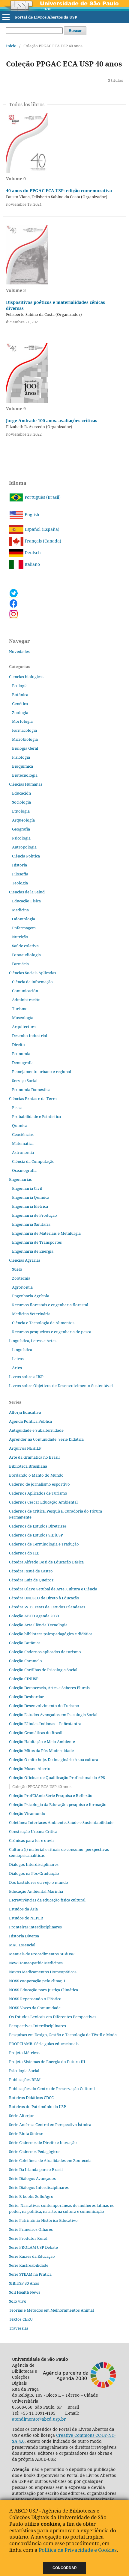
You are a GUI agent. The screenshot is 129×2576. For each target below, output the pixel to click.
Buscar (75, 31)
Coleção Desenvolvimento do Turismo (44, 1706)
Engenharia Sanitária (31, 1224)
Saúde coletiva (25, 946)
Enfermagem (24, 928)
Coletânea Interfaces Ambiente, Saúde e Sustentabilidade (61, 1822)
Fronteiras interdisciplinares (35, 1927)
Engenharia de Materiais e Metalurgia (46, 1233)
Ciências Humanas (26, 784)
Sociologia (21, 802)
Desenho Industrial (30, 1036)
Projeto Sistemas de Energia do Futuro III (47, 2062)
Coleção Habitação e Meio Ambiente (42, 1742)
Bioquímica (22, 766)
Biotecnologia (25, 775)
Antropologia (24, 847)
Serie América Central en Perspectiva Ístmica (50, 2125)
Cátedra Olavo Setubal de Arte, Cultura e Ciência (53, 1589)
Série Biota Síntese (26, 2133)
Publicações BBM (25, 2080)
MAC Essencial (22, 1945)
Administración (26, 1000)
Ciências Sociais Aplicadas (33, 973)
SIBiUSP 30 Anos (24, 2283)
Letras (18, 1359)
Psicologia (21, 838)
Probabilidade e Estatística (36, 1116)
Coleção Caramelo (25, 1661)
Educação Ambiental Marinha (36, 1891)
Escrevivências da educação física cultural (47, 1900)
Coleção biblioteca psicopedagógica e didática (51, 1634)
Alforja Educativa (25, 1412)
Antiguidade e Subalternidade (36, 1430)
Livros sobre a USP (26, 1377)
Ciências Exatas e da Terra (33, 1098)
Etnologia (21, 811)
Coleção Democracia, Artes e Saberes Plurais (49, 1688)
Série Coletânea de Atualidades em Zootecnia (50, 2160)
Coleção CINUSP (24, 1679)
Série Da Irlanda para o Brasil (36, 2169)
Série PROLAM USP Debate (33, 2247)
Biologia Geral (25, 748)
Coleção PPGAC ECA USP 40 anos (42, 1786)
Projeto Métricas (24, 2053)
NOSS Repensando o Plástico (35, 1999)
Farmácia (20, 964)
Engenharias (20, 1179)
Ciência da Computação (33, 1161)
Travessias (19, 2328)
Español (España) (41, 529)
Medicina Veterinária (31, 1314)
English (31, 515)
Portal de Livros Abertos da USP (46, 17)
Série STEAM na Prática (30, 2274)
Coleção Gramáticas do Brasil (36, 1733)
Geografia (21, 829)
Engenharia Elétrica (30, 1206)
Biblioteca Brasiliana (28, 1466)
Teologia (20, 883)
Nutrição (20, 937)
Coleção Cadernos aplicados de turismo (45, 1652)
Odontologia (24, 919)
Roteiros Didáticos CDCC (31, 2098)
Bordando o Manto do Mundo (36, 1475)
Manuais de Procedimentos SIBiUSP (42, 1954)
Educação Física (26, 901)
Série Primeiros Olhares (31, 2229)
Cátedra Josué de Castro (31, 1571)
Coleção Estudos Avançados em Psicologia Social (53, 1715)
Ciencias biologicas (26, 677)
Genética (20, 704)
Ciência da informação (32, 982)
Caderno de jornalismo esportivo (39, 1484)
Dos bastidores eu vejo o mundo (39, 1882)
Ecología (20, 686)
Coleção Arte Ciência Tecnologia (38, 1625)
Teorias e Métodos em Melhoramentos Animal (51, 2310)
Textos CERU (21, 2319)
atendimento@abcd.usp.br (39, 2419)
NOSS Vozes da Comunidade (35, 2008)
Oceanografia (24, 1170)
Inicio (11, 46)
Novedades (19, 651)
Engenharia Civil (27, 1188)
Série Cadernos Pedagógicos (35, 2151)
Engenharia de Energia (33, 1251)
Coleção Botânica (25, 1643)
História (19, 865)
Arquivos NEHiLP (25, 1448)
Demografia (23, 1063)
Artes (17, 1368)
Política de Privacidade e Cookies (78, 2550)
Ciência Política (26, 856)
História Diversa (24, 1936)
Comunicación (25, 991)
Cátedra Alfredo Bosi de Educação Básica (46, 1562)
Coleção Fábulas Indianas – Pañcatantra (45, 1724)
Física (17, 1107)
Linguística (22, 1350)
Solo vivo (18, 2301)
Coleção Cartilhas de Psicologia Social (43, 1670)
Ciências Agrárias (25, 1260)
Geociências (23, 1134)
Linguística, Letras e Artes (33, 1341)
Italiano (32, 564)
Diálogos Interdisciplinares (34, 1864)
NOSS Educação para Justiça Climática (43, 1990)
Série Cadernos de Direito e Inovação (43, 2142)
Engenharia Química (31, 1197)
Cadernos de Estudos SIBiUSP (36, 1535)
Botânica (20, 695)
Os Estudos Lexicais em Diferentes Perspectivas (53, 2017)
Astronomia (23, 1152)
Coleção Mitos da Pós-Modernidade (41, 1751)
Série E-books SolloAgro (31, 2196)
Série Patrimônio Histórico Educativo (43, 2220)
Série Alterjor (21, 2116)
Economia (21, 1054)
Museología (23, 1018)
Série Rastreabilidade (29, 2265)
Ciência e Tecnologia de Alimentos (43, 1323)
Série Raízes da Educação (32, 2256)
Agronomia (22, 1287)
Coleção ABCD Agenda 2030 (34, 1616)
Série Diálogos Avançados (32, 2178)
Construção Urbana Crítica (33, 1831)
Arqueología (23, 820)
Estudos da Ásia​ (23, 1909)
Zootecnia (21, 1278)
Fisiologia (21, 757)
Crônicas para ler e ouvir (32, 1840)
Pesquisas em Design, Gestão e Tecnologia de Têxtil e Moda (63, 2035)
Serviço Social (25, 1081)
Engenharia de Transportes (37, 1242)
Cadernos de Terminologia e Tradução (44, 1544)
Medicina (20, 910)
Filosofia (20, 874)
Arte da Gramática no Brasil (34, 1457)
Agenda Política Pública (30, 1421)
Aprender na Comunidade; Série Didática (46, 1439)
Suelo (17, 1269)
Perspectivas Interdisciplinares (37, 2026)
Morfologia (22, 721)
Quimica (20, 1125)
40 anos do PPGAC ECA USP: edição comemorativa (59, 191)
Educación (21, 793)
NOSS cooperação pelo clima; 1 (37, 1981)
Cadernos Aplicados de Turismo (38, 1493)
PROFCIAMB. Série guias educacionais (44, 2044)
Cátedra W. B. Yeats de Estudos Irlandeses (47, 1607)
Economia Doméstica (31, 1090)
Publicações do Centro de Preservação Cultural (52, 2089)
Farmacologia (24, 730)
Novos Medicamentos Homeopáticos (43, 1972)
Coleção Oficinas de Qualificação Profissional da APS (57, 1778)
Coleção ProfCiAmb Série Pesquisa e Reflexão (51, 1795)
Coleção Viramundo (27, 1813)
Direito (18, 1045)
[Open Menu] (6, 17)
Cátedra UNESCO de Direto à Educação (44, 1598)
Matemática (23, 1143)
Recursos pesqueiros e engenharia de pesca (52, 1332)
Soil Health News (25, 2292)
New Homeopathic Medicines (36, 1963)
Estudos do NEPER (26, 1918)
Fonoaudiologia (26, 955)
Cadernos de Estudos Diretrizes (38, 1526)
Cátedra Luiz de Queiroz (31, 1580)
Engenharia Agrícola (31, 1296)
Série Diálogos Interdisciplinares (39, 2187)
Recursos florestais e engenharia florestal (50, 1305)
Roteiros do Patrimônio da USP (37, 2107)
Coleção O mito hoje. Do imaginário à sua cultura (54, 1760)
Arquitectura (24, 1027)
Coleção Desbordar (26, 1697)
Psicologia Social (24, 2071)
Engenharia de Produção (34, 1215)
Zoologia (20, 713)
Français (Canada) (42, 541)
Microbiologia (25, 739)
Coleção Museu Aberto (30, 1769)
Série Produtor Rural (28, 2238)
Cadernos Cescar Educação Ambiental (43, 1502)
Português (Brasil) (42, 497)
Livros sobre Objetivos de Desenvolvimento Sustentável (61, 1386)
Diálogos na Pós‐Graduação (34, 1873)
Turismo (20, 1009)
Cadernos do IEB (24, 1553)
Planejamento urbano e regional (42, 1072)
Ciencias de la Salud (27, 892)
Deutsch (32, 553)
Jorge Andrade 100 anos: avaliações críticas (52, 421)
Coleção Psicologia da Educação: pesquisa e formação (58, 1804)
